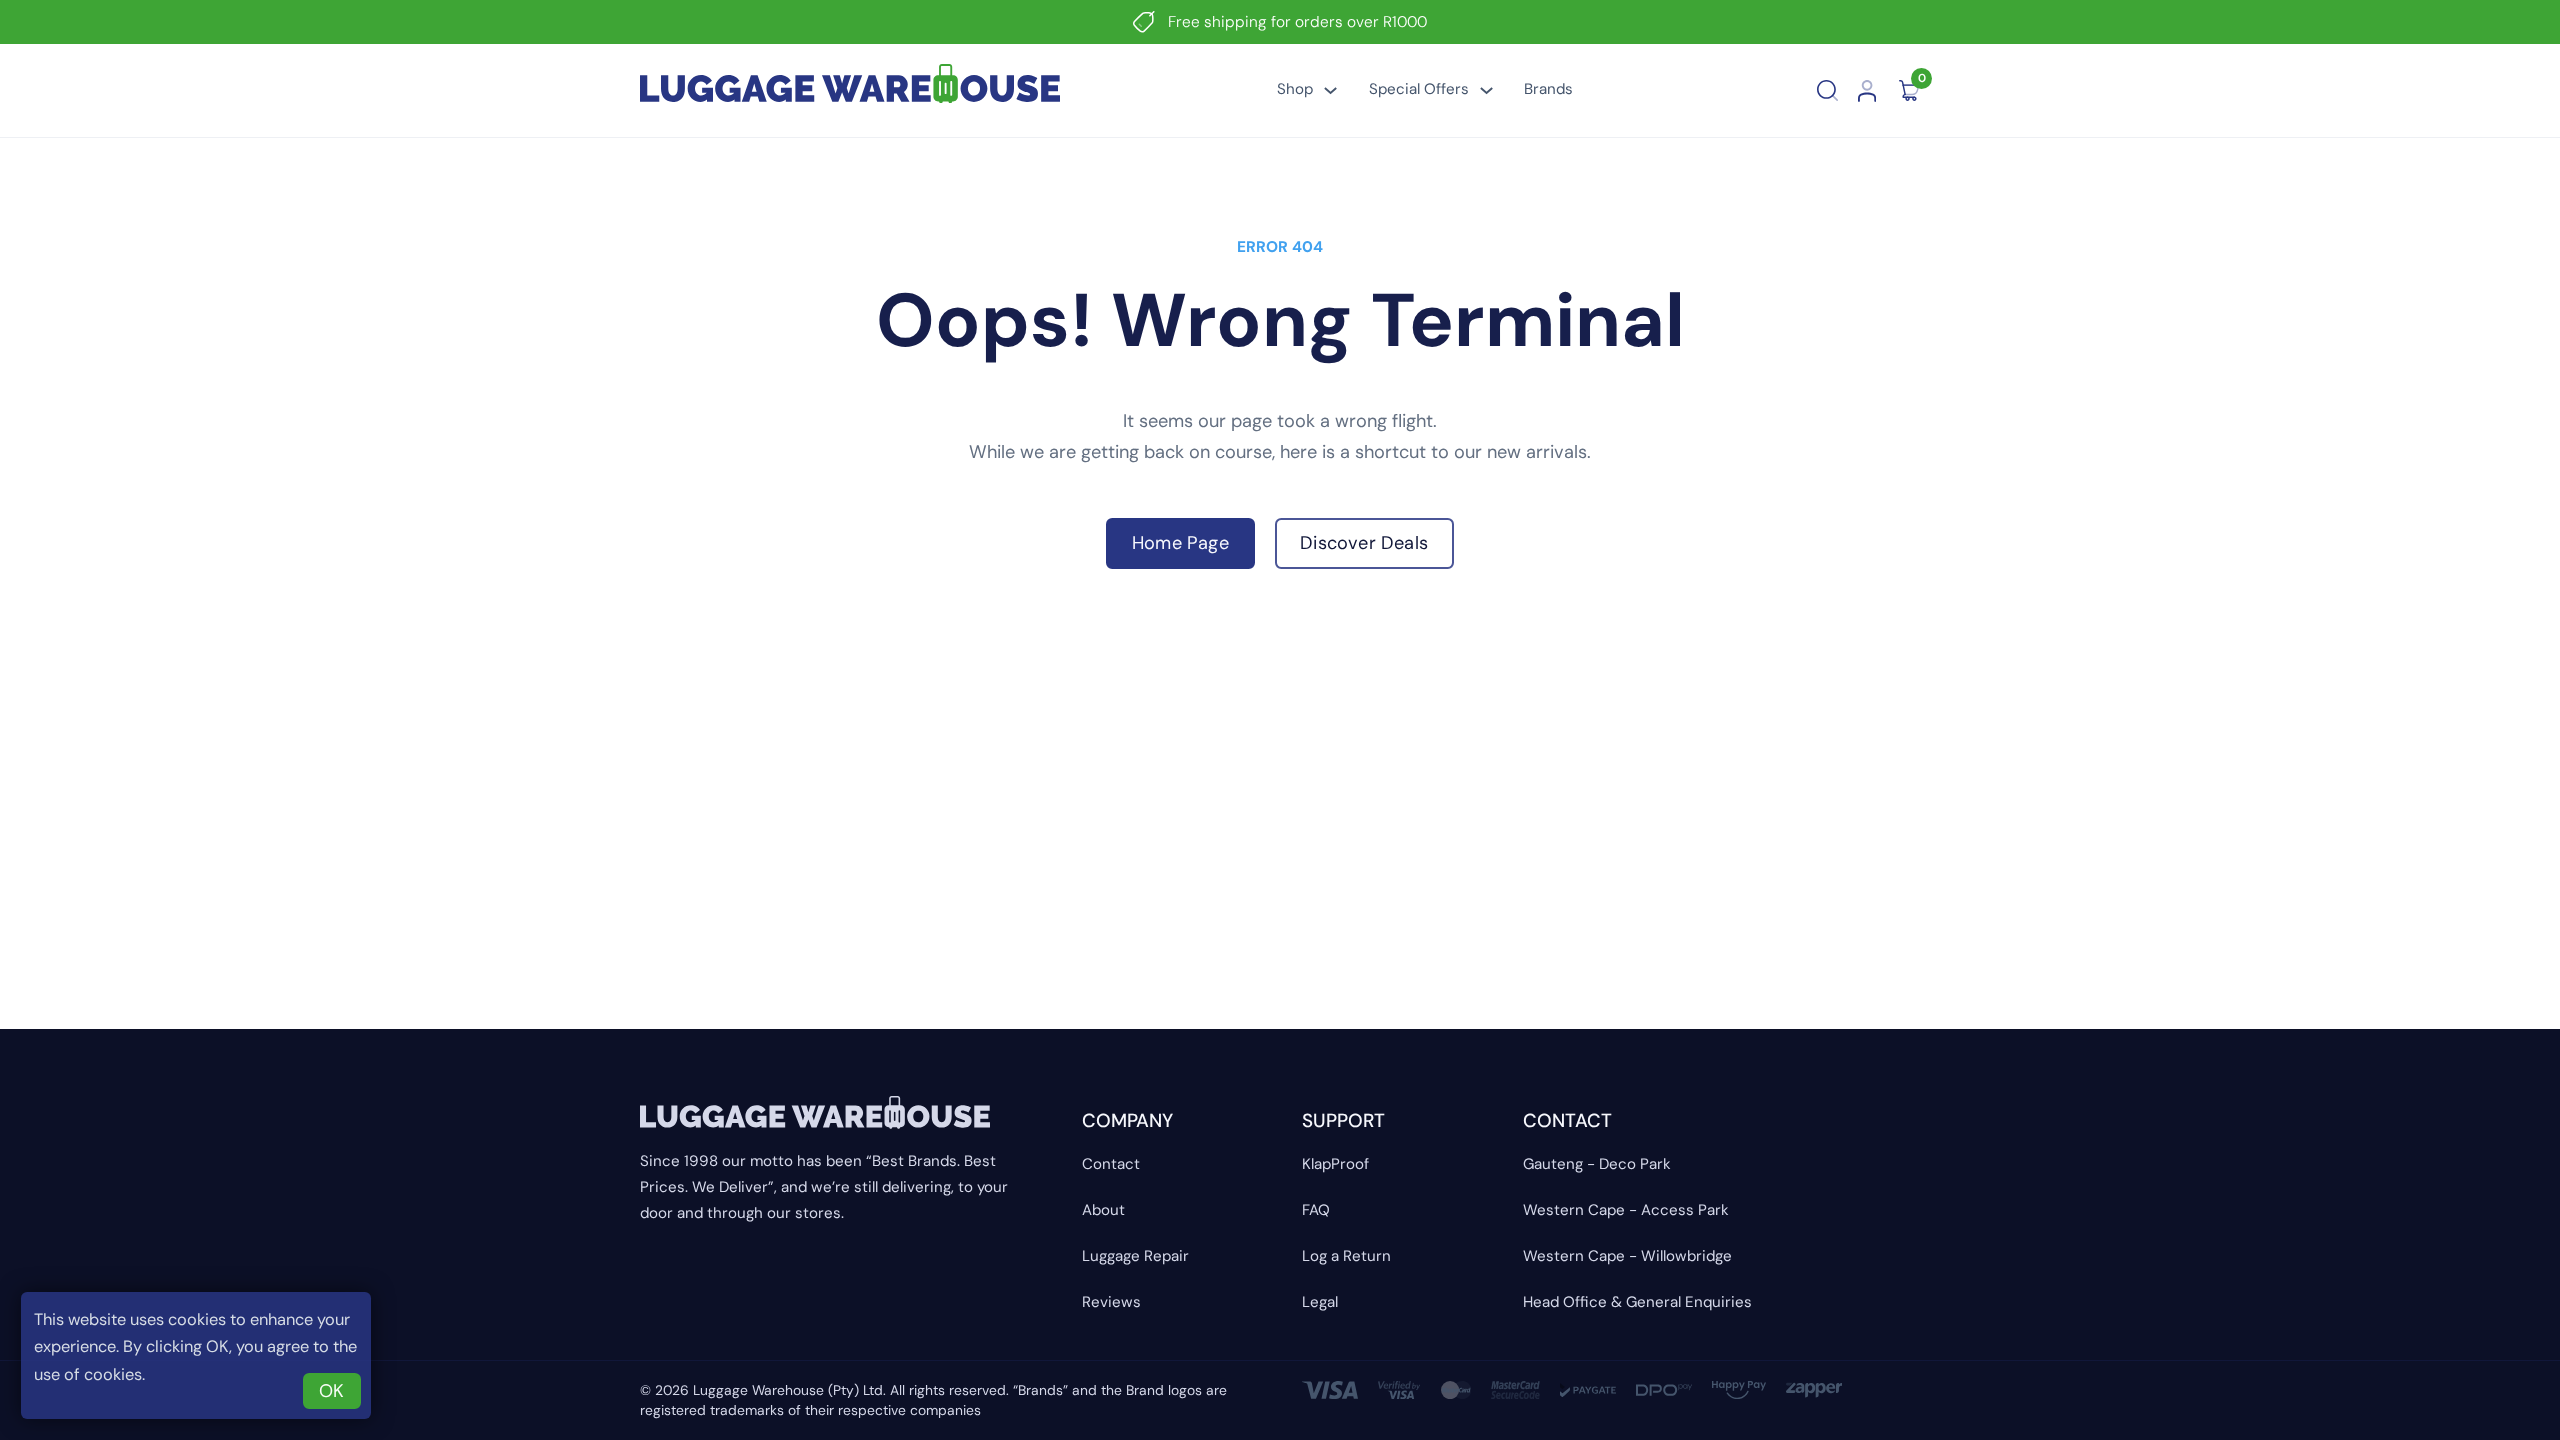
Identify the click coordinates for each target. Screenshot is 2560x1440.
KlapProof (1335, 1164)
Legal (1320, 1302)
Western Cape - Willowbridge (1627, 1256)
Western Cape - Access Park (1626, 1210)
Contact (1111, 1164)
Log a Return (1346, 1256)
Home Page (1180, 543)
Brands (1548, 89)
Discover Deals (1364, 543)
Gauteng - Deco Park (1597, 1164)
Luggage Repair (1135, 1256)
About (1103, 1210)
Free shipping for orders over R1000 (1297, 22)
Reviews (1111, 1302)
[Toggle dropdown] (1330, 90)
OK (331, 1391)
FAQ (1316, 1210)
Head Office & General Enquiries (1637, 1302)
